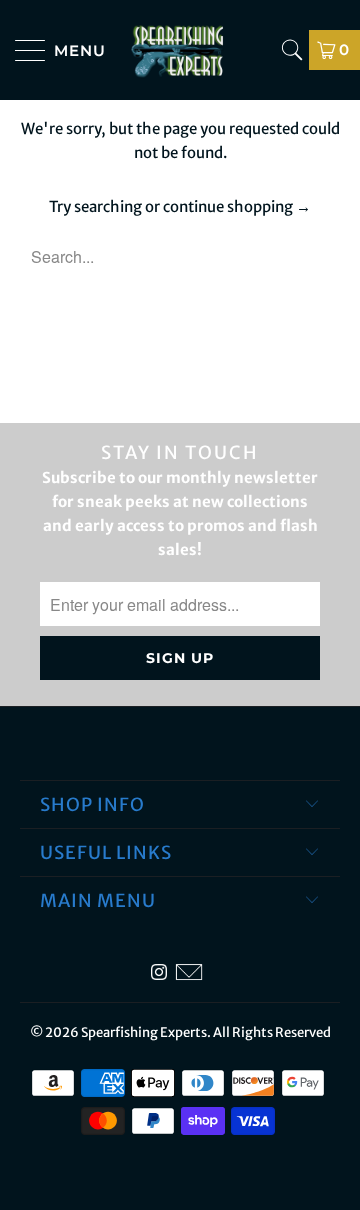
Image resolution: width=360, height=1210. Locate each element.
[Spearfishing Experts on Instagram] (159, 972)
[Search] (292, 50)
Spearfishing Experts (144, 1032)
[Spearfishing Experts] (180, 50)
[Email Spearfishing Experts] (189, 972)
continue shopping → (237, 206)
